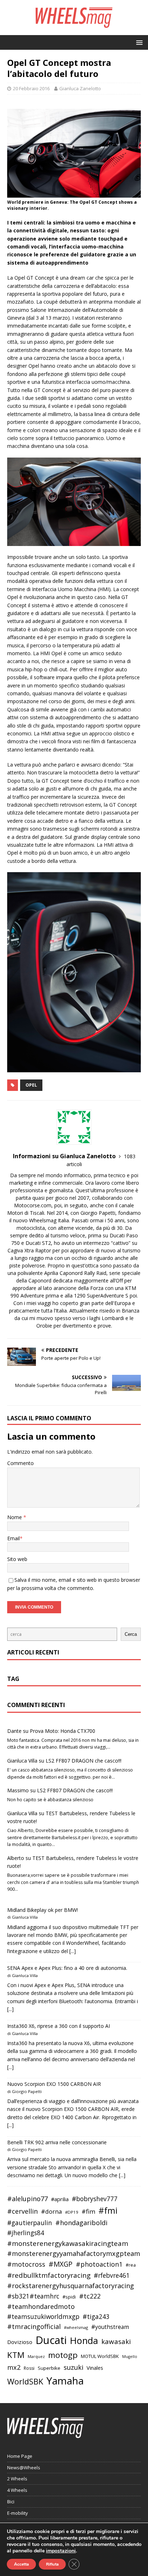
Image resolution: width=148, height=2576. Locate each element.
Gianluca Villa (22, 1761)
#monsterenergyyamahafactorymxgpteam (74, 2253)
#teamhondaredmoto (41, 2306)
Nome (15, 1517)
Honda (84, 2340)
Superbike (49, 2368)
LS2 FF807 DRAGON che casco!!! (84, 1761)
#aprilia (60, 2199)
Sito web (17, 1559)
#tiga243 (96, 2317)
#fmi (108, 2210)
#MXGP (61, 2264)
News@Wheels (24, 2468)
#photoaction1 (99, 2264)
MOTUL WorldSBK (100, 2356)
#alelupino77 (27, 2199)
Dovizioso (20, 2342)
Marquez (36, 2356)
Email (13, 1538)
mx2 (14, 2367)
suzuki (73, 2367)
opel (31, 1085)
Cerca (131, 1634)
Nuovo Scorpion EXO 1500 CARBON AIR (54, 2084)
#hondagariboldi (81, 2223)
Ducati (51, 2340)
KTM (16, 2355)
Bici (11, 2502)
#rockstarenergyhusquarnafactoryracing (71, 2286)
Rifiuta (52, 2564)
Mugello (130, 2357)
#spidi (69, 2297)
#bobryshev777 (95, 2199)
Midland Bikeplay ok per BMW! (43, 1910)
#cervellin (22, 2211)
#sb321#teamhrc (33, 2296)
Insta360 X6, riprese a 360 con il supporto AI (59, 2026)
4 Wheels (17, 2490)
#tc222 (90, 2296)
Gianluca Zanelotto (80, 88)
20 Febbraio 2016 (31, 88)
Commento (20, 1463)
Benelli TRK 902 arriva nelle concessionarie (57, 2142)
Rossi (29, 2368)
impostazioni (61, 2551)
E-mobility (18, 2513)
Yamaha (65, 2381)
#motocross (26, 2264)
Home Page (20, 2456)
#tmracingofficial (34, 2326)
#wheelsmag (76, 2327)
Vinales (95, 2368)
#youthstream (110, 2327)
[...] (73, 1951)
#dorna (51, 2211)
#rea (131, 2265)
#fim (88, 2211)
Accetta (21, 2564)
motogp (63, 2355)
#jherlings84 (26, 2233)
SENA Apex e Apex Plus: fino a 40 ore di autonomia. (67, 1968)
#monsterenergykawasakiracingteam (68, 2243)
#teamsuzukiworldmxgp (43, 2317)
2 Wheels (17, 2479)
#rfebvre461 (112, 2275)
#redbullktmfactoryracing (49, 2275)
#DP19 (72, 2212)
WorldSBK (25, 2381)
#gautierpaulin (30, 2223)
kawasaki (116, 2341)
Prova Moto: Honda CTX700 (63, 1731)
